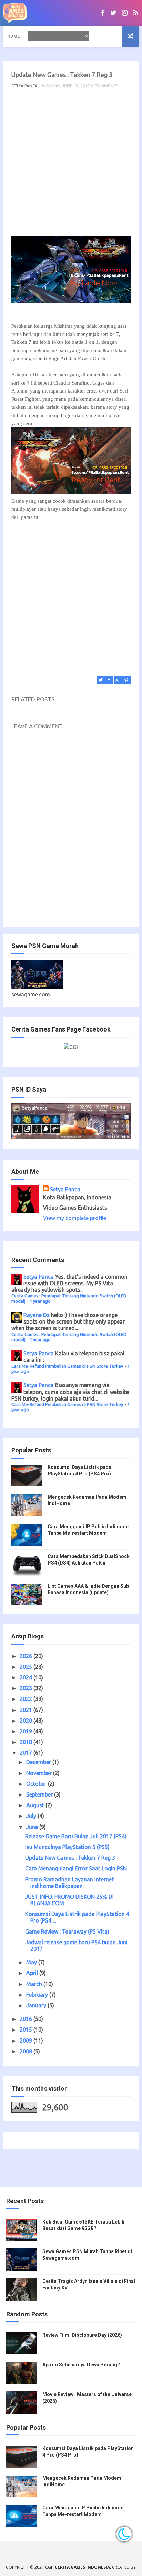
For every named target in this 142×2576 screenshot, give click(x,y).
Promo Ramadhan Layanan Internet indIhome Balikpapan (69, 1883)
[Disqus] (71, 822)
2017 (27, 1753)
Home (13, 36)
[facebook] (103, 13)
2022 (27, 1699)
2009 (27, 2041)
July (32, 1816)
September (40, 1794)
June (33, 1827)
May (32, 1962)
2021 (27, 1710)
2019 (27, 1731)
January (37, 2005)
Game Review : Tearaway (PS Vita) (67, 1931)
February (38, 1995)
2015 (27, 2030)
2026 (27, 1656)
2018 (27, 1742)
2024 (27, 1677)
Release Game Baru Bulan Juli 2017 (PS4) (76, 1836)
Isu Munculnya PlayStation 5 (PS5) (67, 1847)
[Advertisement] (71, 165)
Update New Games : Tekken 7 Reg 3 (70, 1858)
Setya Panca (65, 1189)
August (36, 1805)
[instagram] (125, 13)
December (39, 1762)
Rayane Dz (37, 1315)
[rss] (136, 13)
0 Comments (105, 86)
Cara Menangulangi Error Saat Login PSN (76, 1868)
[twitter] (113, 13)
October (37, 1784)
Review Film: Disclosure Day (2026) (82, 2335)
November (40, 1773)
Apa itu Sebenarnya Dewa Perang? (81, 2365)
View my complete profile (75, 1218)
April (33, 1973)
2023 (27, 1688)
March (35, 1984)
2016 (27, 2019)
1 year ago (40, 1301)
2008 (27, 2051)
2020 (27, 1721)
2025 (27, 1667)
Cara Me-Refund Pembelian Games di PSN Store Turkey (68, 1366)
